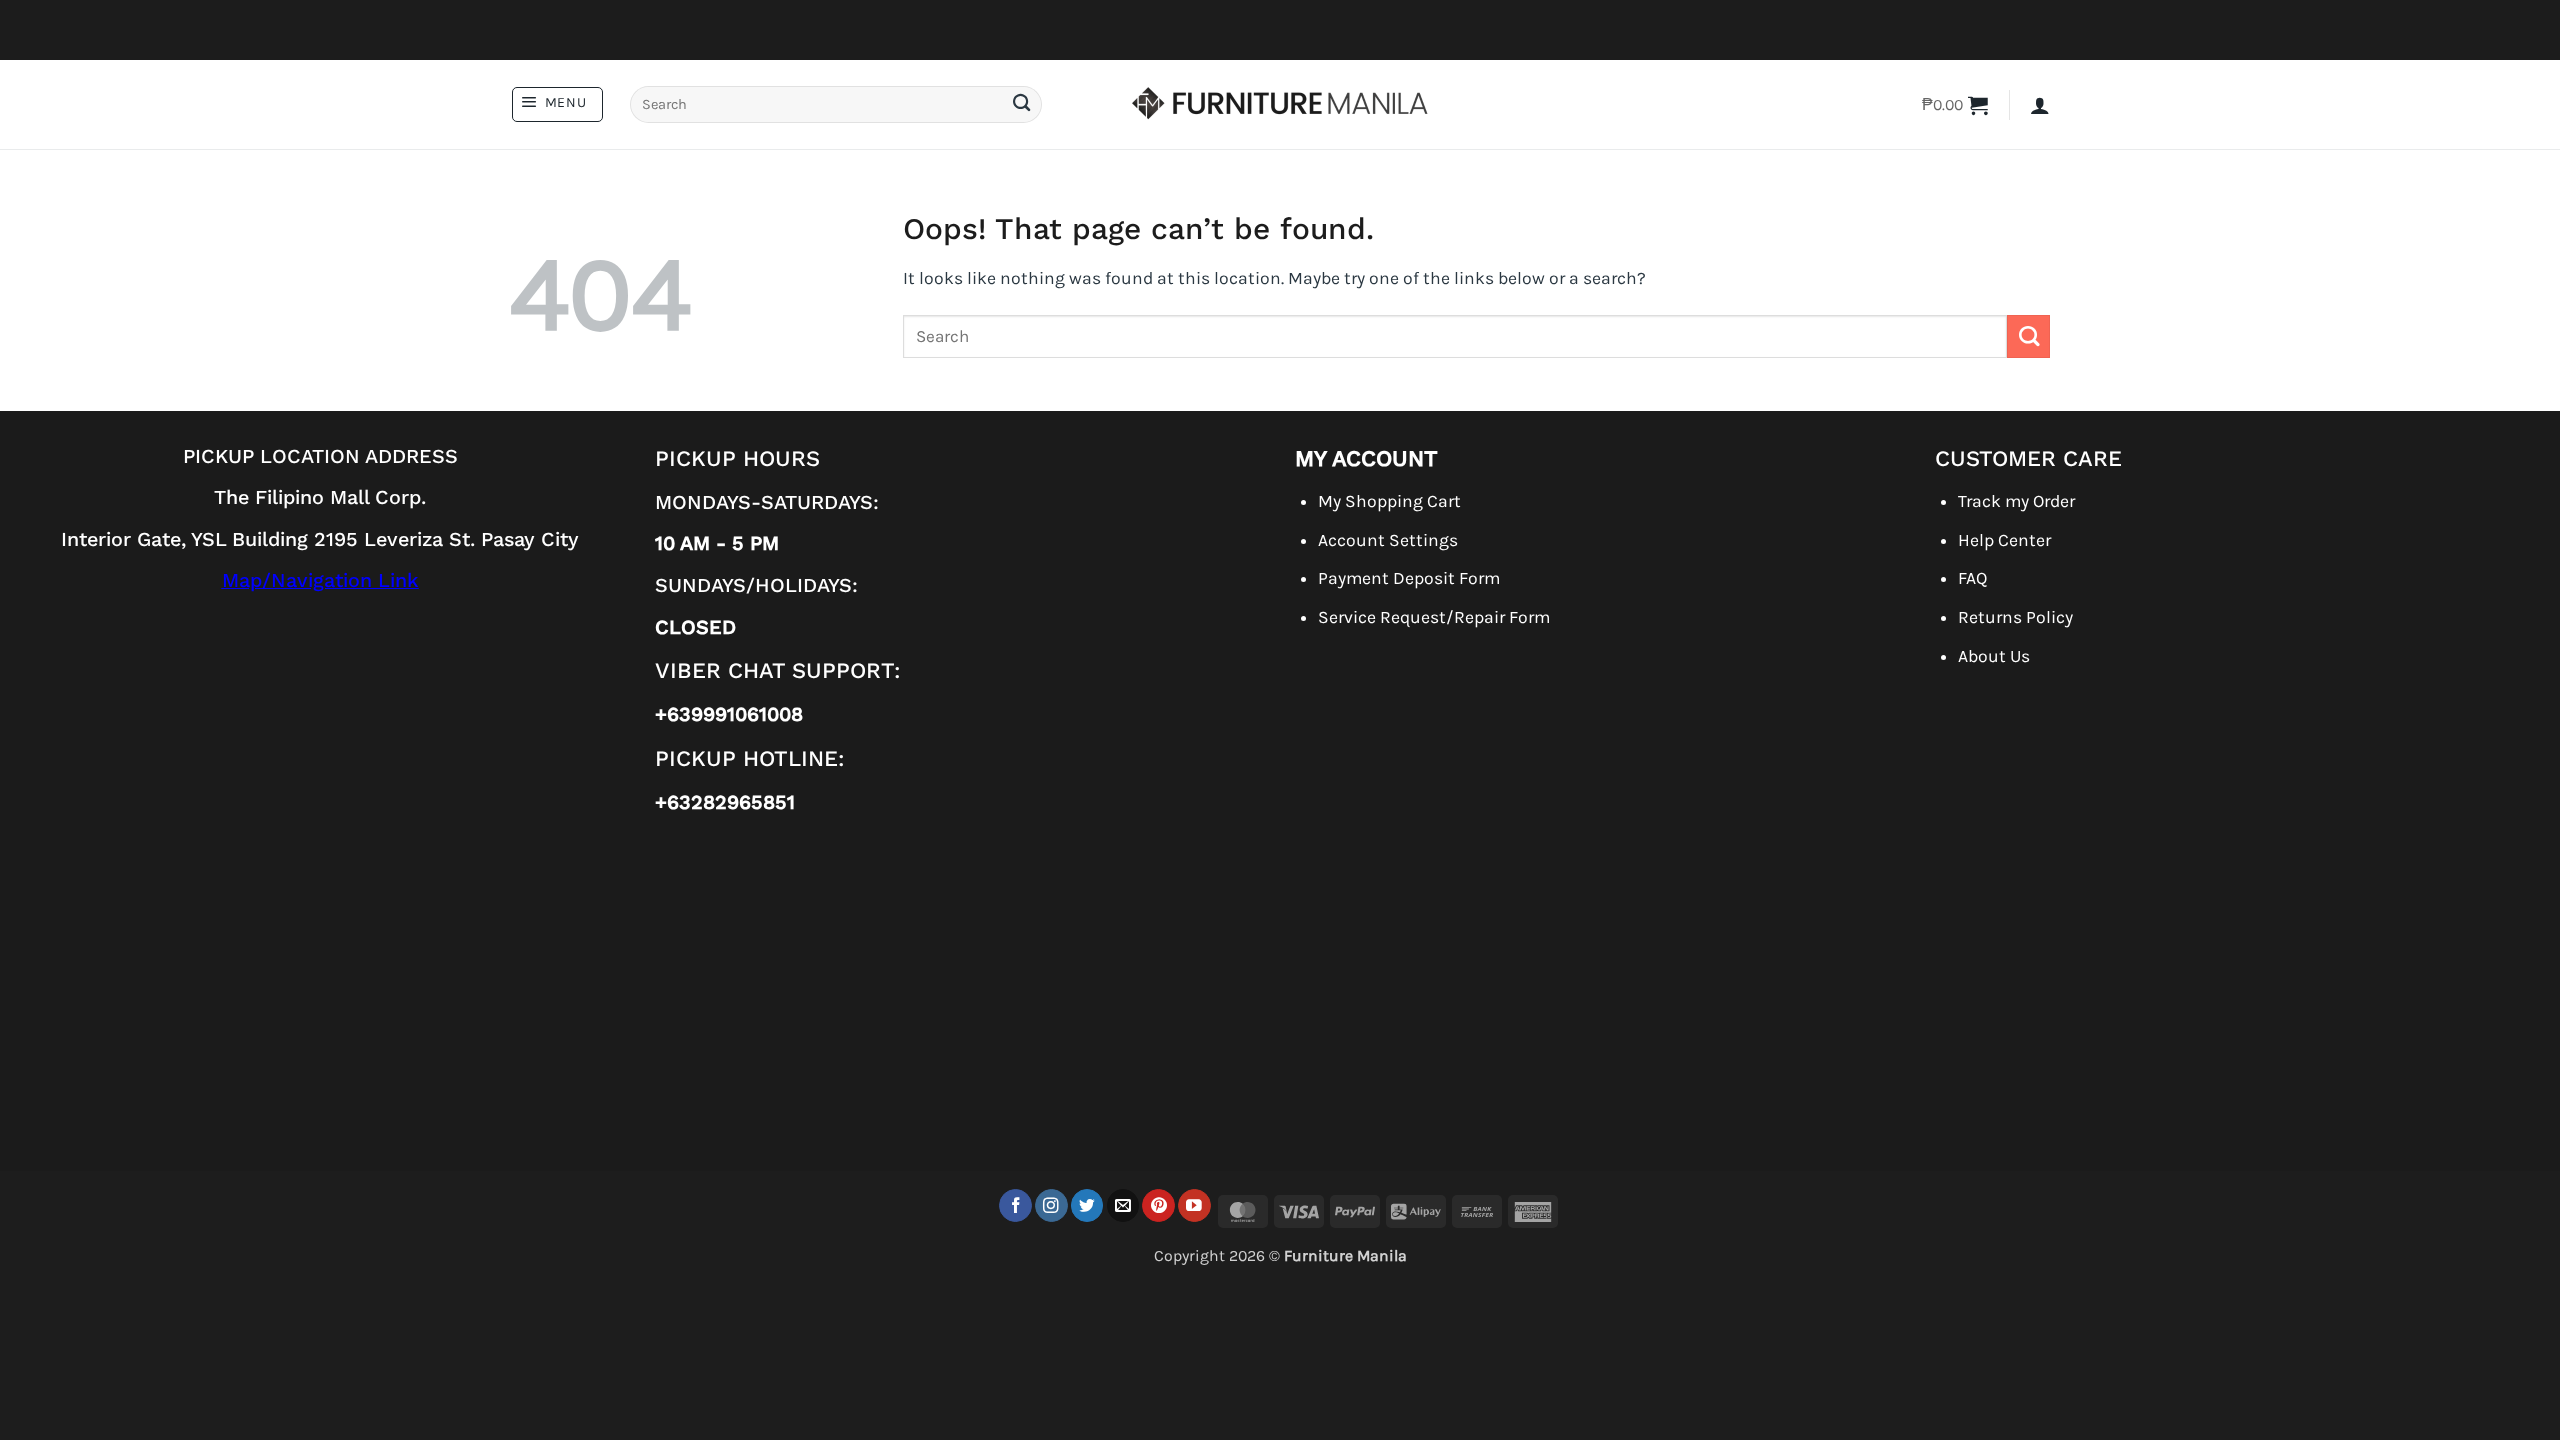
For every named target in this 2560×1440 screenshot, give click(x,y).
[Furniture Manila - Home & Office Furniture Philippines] (1280, 105)
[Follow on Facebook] (1015, 1205)
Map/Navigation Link (320, 580)
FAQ (1972, 578)
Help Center (2004, 540)
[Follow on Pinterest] (1158, 1205)
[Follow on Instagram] (1051, 1205)
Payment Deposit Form (1409, 578)
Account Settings (1388, 540)
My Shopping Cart (1389, 501)
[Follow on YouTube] (1194, 1205)
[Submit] (1021, 104)
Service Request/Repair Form (1434, 617)
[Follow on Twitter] (1087, 1205)
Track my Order (2016, 501)
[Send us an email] (1123, 1205)
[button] (557, 104)
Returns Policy (2015, 617)
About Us (1994, 656)
